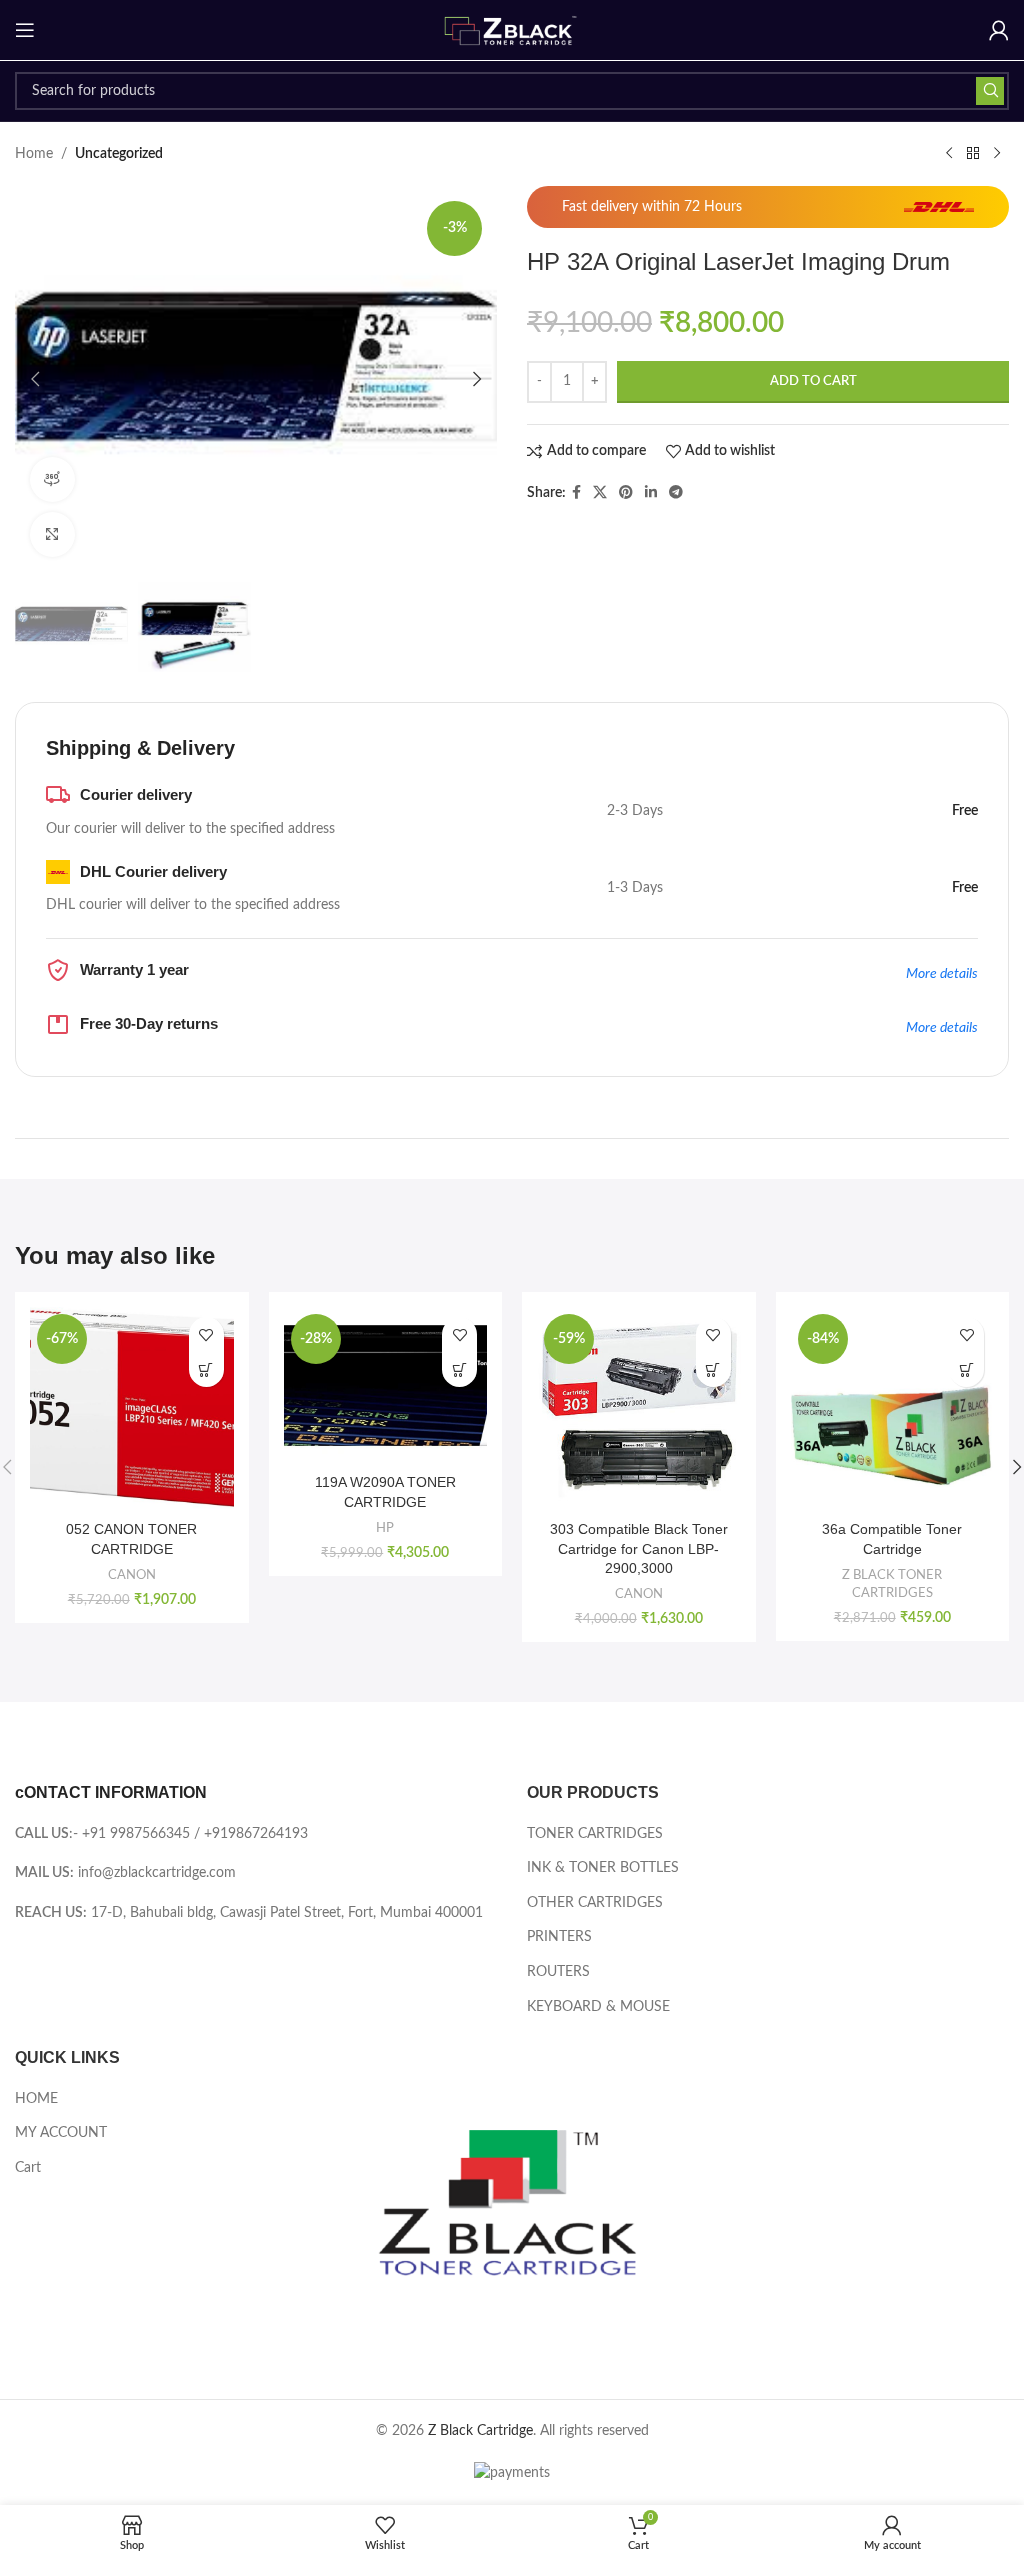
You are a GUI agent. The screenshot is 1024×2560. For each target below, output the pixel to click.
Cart (28, 2168)
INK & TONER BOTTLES (603, 1868)
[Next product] (997, 154)
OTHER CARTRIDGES (595, 1903)
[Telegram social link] (676, 493)
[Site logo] (512, 30)
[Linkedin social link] (651, 493)
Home (34, 154)
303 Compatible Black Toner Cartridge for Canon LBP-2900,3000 (639, 1548)
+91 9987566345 (136, 1834)
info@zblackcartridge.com (157, 1873)
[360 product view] (52, 479)
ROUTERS (558, 1972)
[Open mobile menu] (25, 30)
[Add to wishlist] (206, 1334)
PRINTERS (559, 1937)
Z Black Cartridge (480, 2431)
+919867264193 (256, 1834)
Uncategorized (119, 154)
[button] (35, 379)
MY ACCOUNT (61, 2133)
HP (385, 1528)
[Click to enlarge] (52, 534)
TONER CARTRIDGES (595, 1834)
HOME (36, 2099)
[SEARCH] (990, 91)
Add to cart (813, 381)
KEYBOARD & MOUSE (598, 2007)
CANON (132, 1575)
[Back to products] (973, 154)
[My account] (999, 30)
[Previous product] (949, 154)
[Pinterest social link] (626, 493)
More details (942, 974)
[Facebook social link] (576, 493)
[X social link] (600, 493)
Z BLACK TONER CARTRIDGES (892, 1584)
